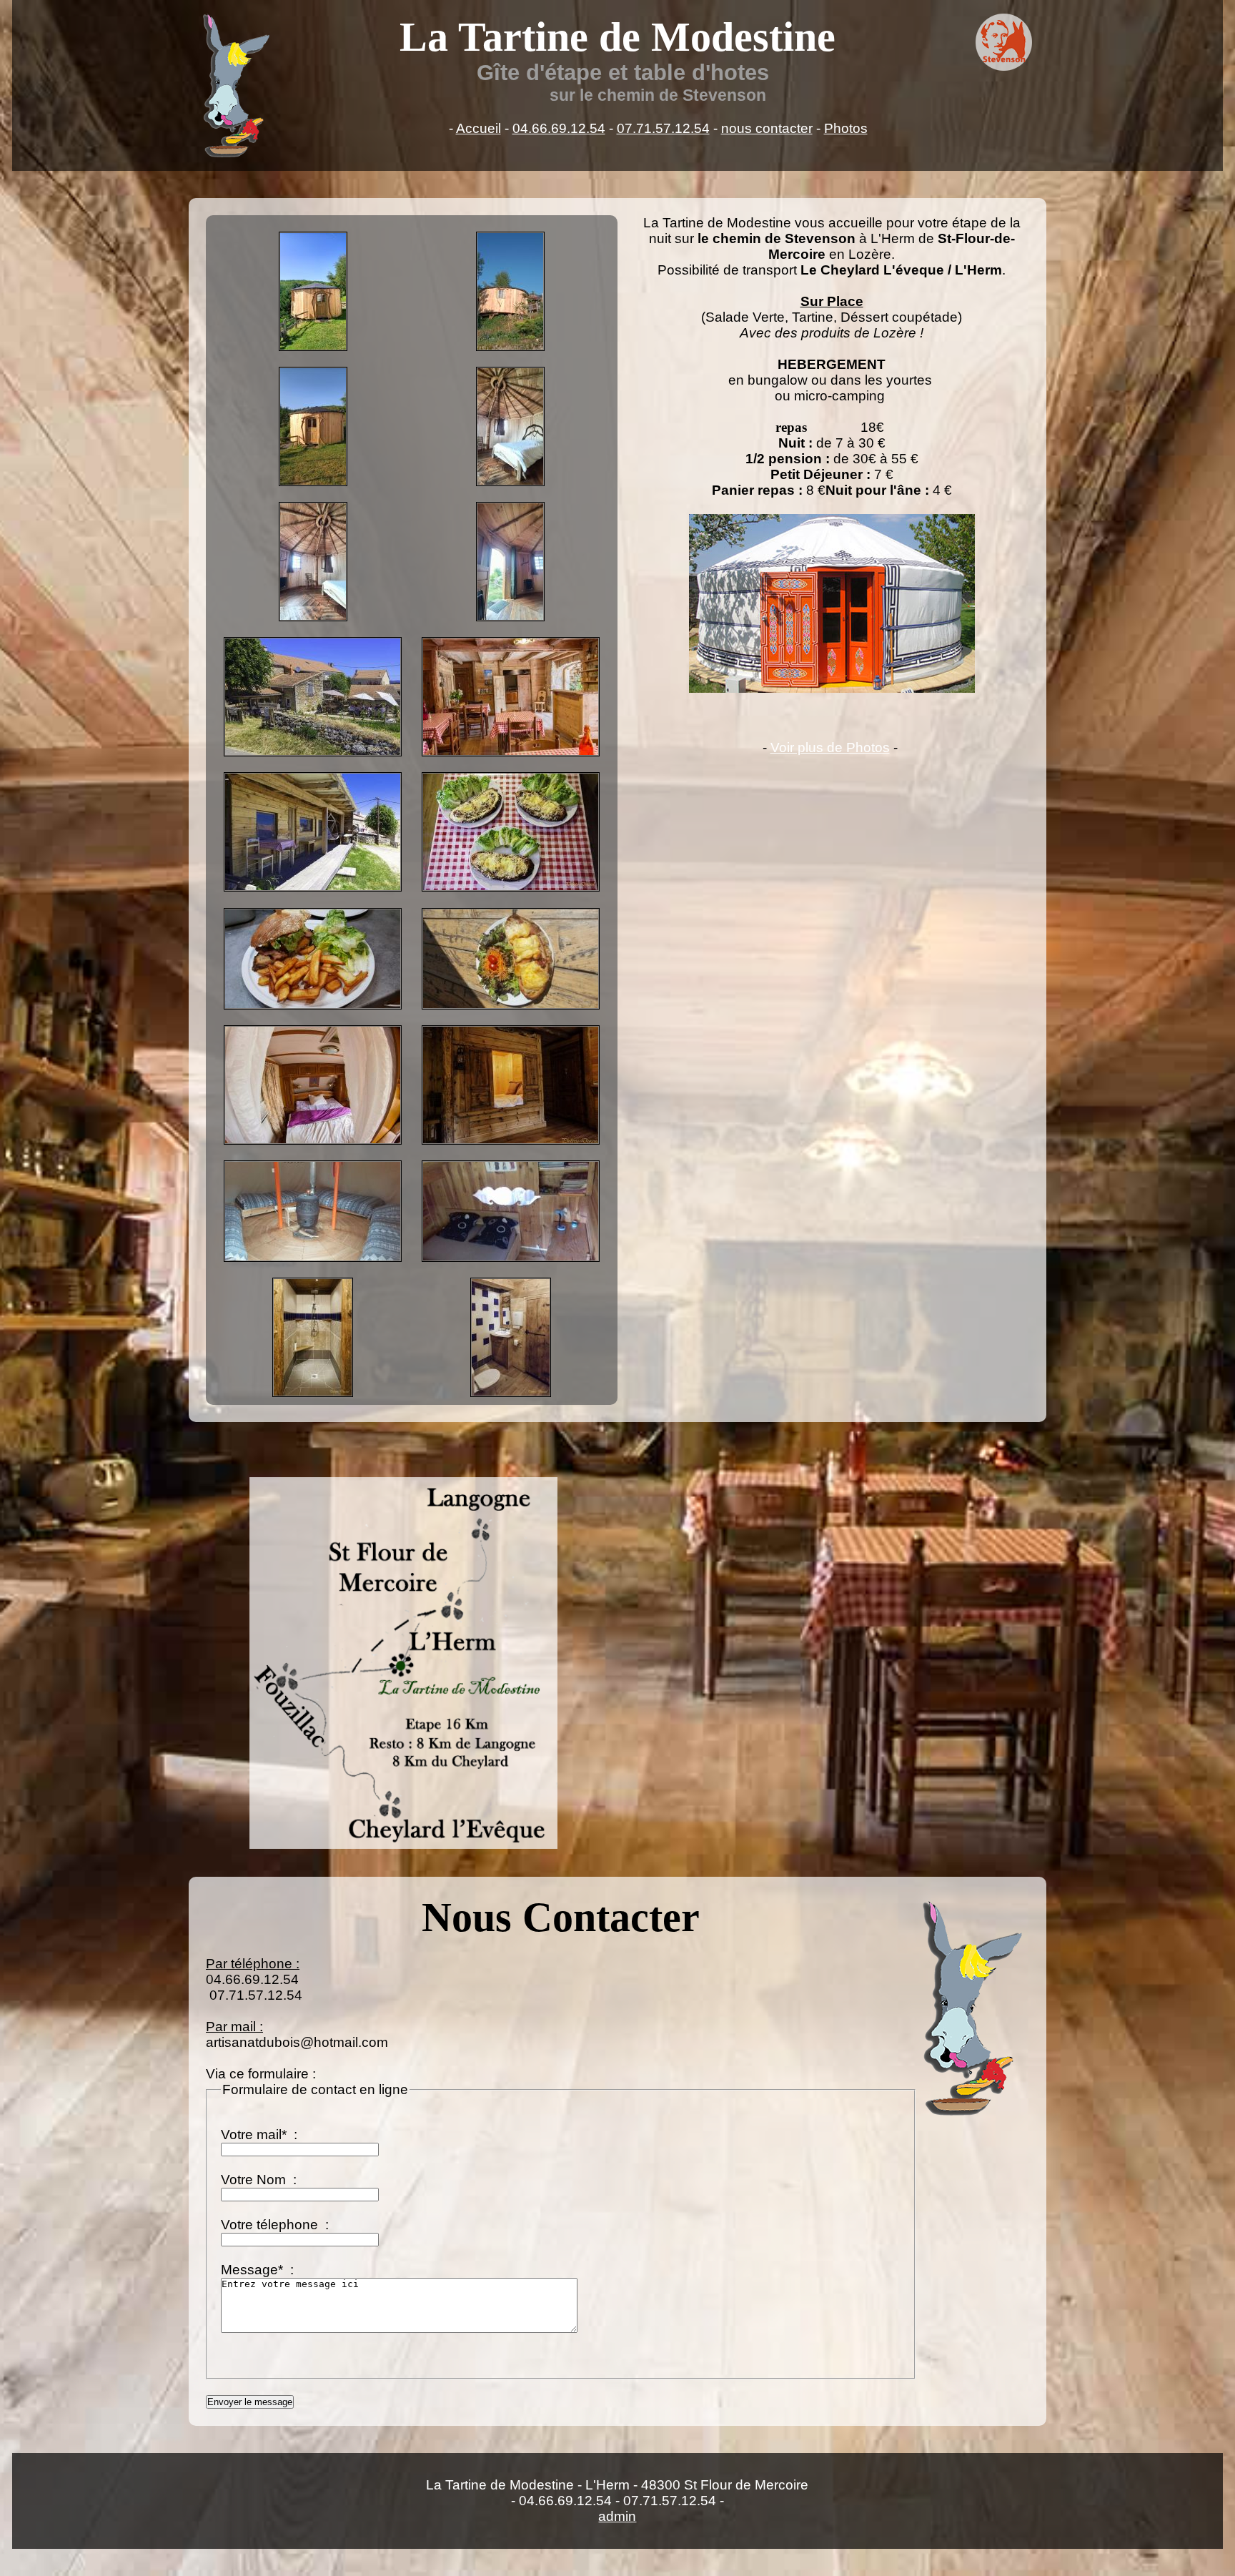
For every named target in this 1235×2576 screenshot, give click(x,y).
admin (617, 2516)
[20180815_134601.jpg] (511, 959)
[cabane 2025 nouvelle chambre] (313, 291)
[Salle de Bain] (313, 1337)
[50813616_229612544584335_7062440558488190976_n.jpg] (511, 1211)
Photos (846, 128)
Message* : (259, 2270)
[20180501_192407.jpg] (313, 959)
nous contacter (767, 128)
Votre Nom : (261, 2180)
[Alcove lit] (511, 1085)
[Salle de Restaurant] (511, 697)
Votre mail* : (261, 2135)
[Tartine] (511, 832)
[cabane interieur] (510, 426)
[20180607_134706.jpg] (313, 1211)
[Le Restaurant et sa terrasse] (313, 697)
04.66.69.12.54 (559, 128)
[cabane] (510, 291)
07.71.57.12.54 (663, 128)
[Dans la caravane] (313, 1085)
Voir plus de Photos (830, 747)
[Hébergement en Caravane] (313, 832)
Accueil (478, 128)
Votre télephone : (277, 2225)
